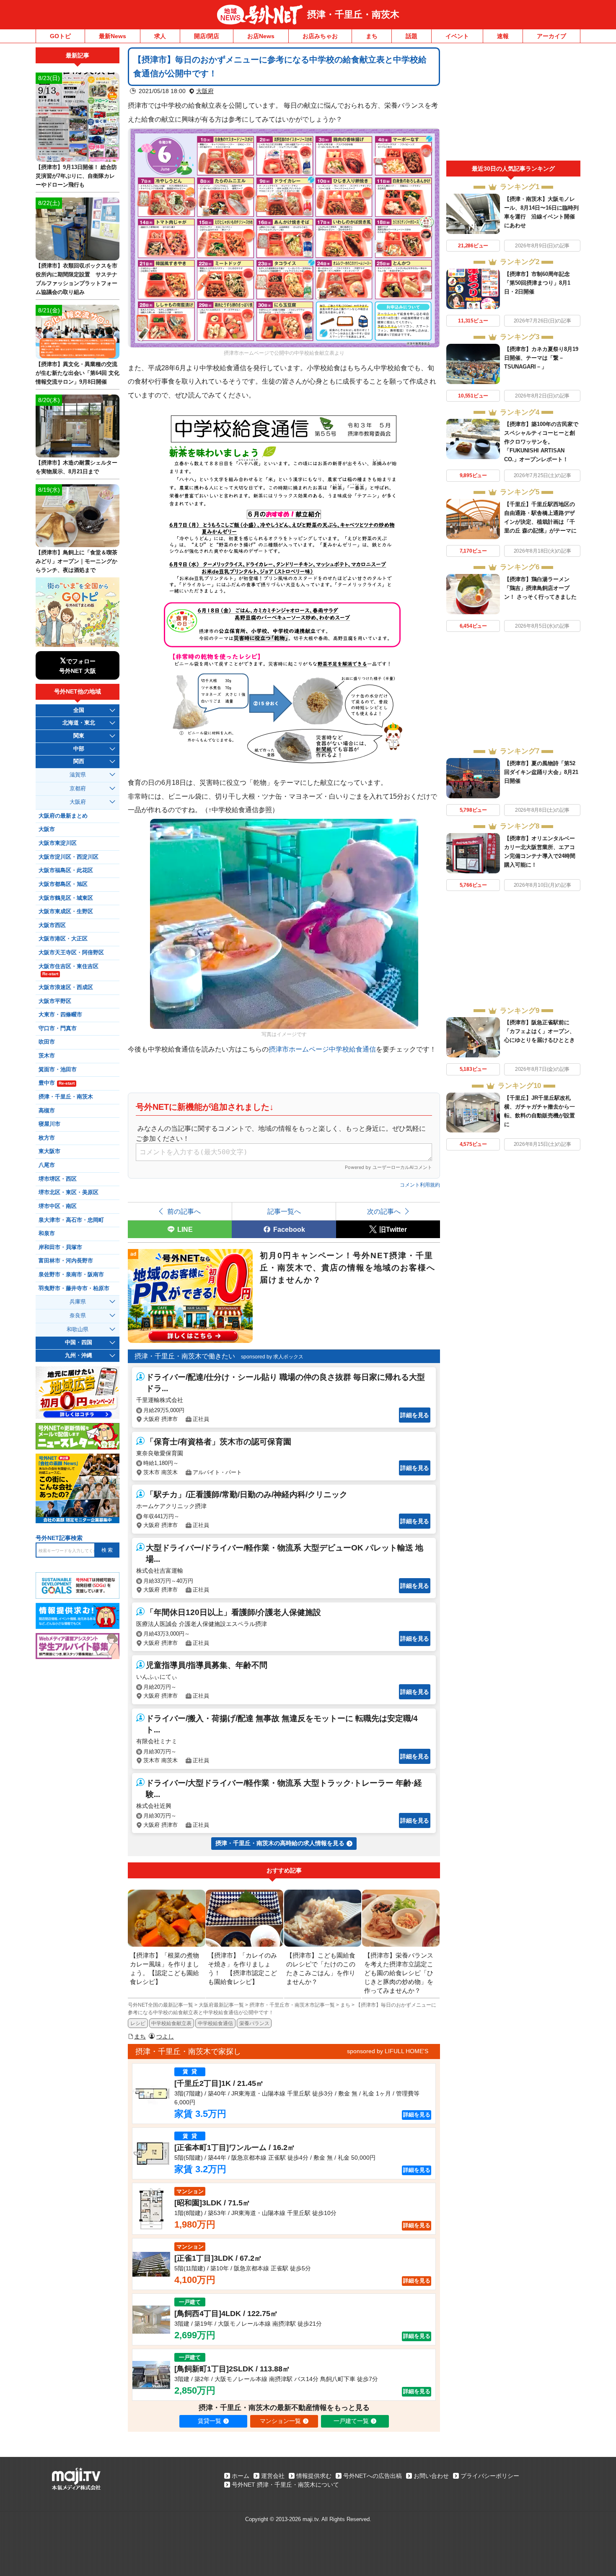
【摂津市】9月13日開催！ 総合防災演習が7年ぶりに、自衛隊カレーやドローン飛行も (76, 176)
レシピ (138, 2023)
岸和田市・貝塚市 (60, 1247)
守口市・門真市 (58, 1028)
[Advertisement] (513, 104)
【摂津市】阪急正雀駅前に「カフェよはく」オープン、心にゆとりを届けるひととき (540, 1031)
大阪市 (47, 829)
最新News (113, 36)
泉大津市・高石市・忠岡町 (71, 1220)
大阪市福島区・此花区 (66, 870)
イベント (457, 36)
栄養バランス (254, 2023)
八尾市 (47, 1165)
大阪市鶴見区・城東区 (66, 898)
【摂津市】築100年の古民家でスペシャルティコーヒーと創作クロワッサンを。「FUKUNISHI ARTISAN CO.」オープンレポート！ (541, 442)
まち (372, 36)
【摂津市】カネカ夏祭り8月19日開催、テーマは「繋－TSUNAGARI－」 (541, 358)
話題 (412, 36)
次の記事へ (384, 1211)
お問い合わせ (431, 2476)
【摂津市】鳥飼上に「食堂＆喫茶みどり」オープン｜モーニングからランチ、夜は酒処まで (76, 561)
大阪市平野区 (55, 1001)
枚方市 (47, 1138)
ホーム (241, 2476)
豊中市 (57, 1083)
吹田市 (47, 1042)
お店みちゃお (320, 36)
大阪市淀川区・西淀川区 (69, 857)
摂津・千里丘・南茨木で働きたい (185, 1356)
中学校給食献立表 (171, 2023)
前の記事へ (184, 1211)
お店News (261, 36)
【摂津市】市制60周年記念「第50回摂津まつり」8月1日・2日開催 (537, 283)
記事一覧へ (284, 1211)
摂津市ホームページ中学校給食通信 (322, 1049)
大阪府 (205, 91)
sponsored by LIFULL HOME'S (388, 2051)
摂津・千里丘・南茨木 (353, 14)
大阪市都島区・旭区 (63, 884)
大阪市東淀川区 (58, 843)
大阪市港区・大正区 (63, 939)
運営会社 (273, 2476)
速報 (503, 36)
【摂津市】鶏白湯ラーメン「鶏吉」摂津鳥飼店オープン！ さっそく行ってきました (540, 588)
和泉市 (47, 1233)
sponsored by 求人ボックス (272, 1357)
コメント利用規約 (420, 1185)
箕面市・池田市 (58, 1070)
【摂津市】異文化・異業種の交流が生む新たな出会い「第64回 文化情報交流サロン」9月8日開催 (78, 373)
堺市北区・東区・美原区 (69, 1192)
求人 (160, 36)
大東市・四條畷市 (60, 1015)
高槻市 (47, 1111)
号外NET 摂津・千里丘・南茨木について (285, 2485)
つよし (165, 2036)
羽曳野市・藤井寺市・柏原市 (74, 1288)
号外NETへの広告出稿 (373, 2476)
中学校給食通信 (215, 2023)
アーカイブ (551, 36)
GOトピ (60, 36)
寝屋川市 (49, 1124)
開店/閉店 (207, 36)
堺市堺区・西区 (58, 1179)
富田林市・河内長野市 (66, 1261)
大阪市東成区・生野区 (66, 911)
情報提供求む (314, 2476)
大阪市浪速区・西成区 (66, 987)
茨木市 (47, 1056)
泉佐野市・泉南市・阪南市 (71, 1275)
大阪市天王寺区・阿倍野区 (71, 953)
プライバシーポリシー (490, 2476)
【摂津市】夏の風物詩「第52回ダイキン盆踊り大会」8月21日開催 (541, 772)
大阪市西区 (52, 925)
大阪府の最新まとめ (63, 816)
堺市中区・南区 (58, 1206)
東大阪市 (49, 1151)
